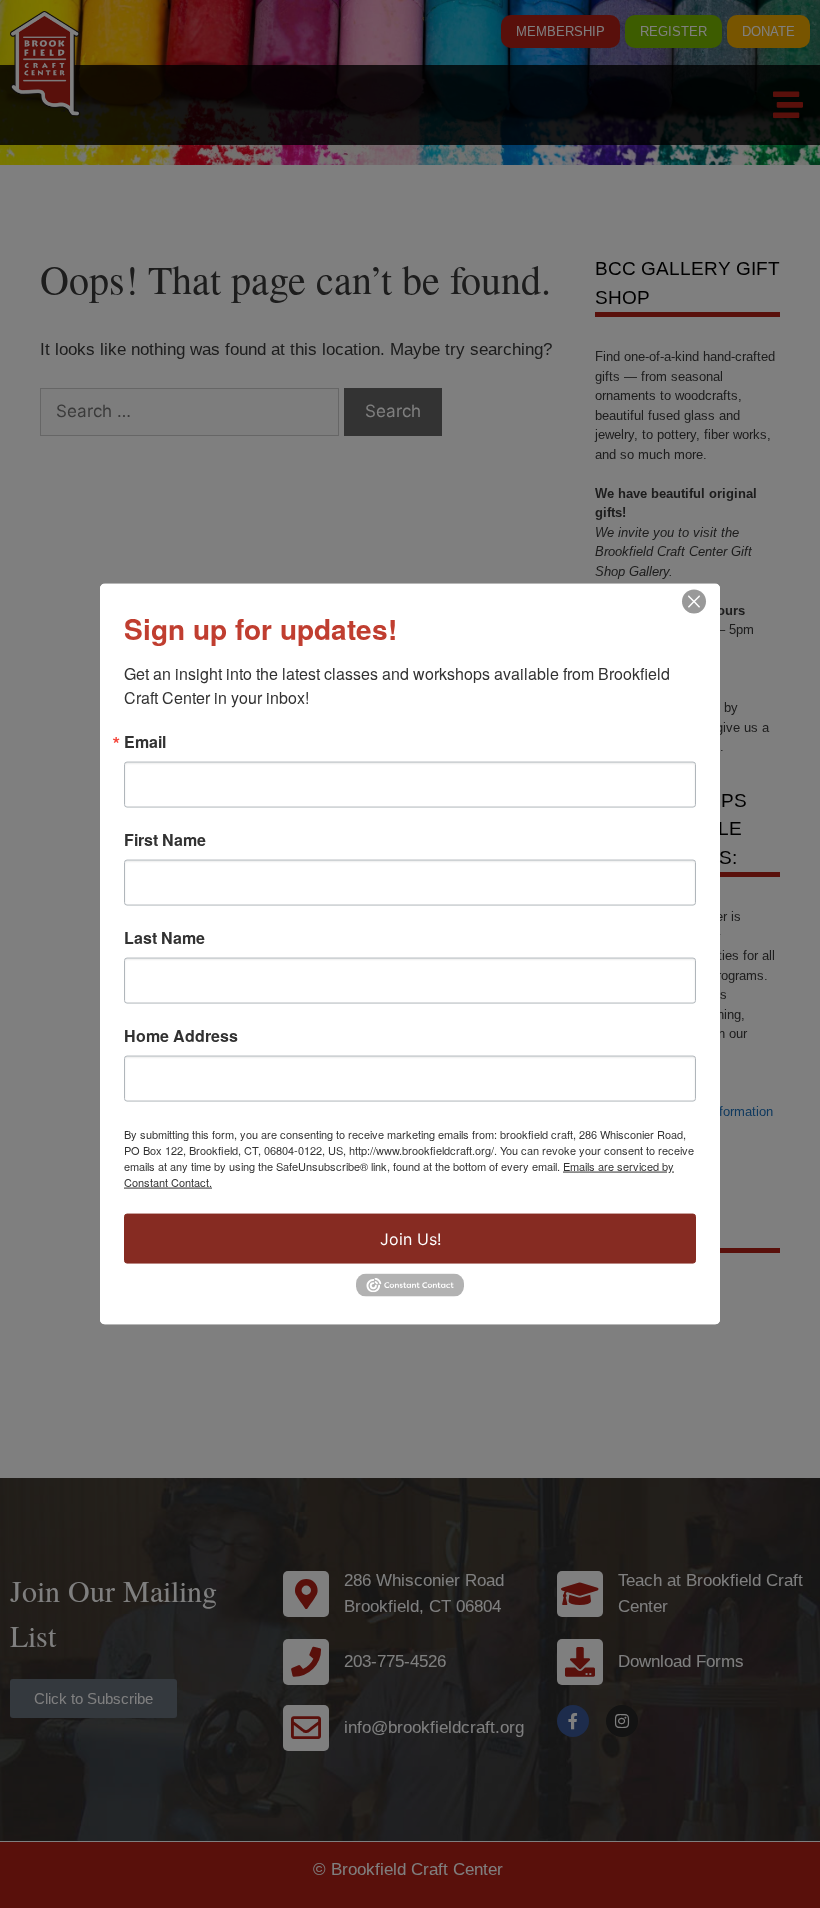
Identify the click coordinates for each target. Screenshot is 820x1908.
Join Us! (410, 1239)
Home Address (181, 1036)
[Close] (694, 602)
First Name (165, 840)
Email (145, 742)
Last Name (164, 938)
